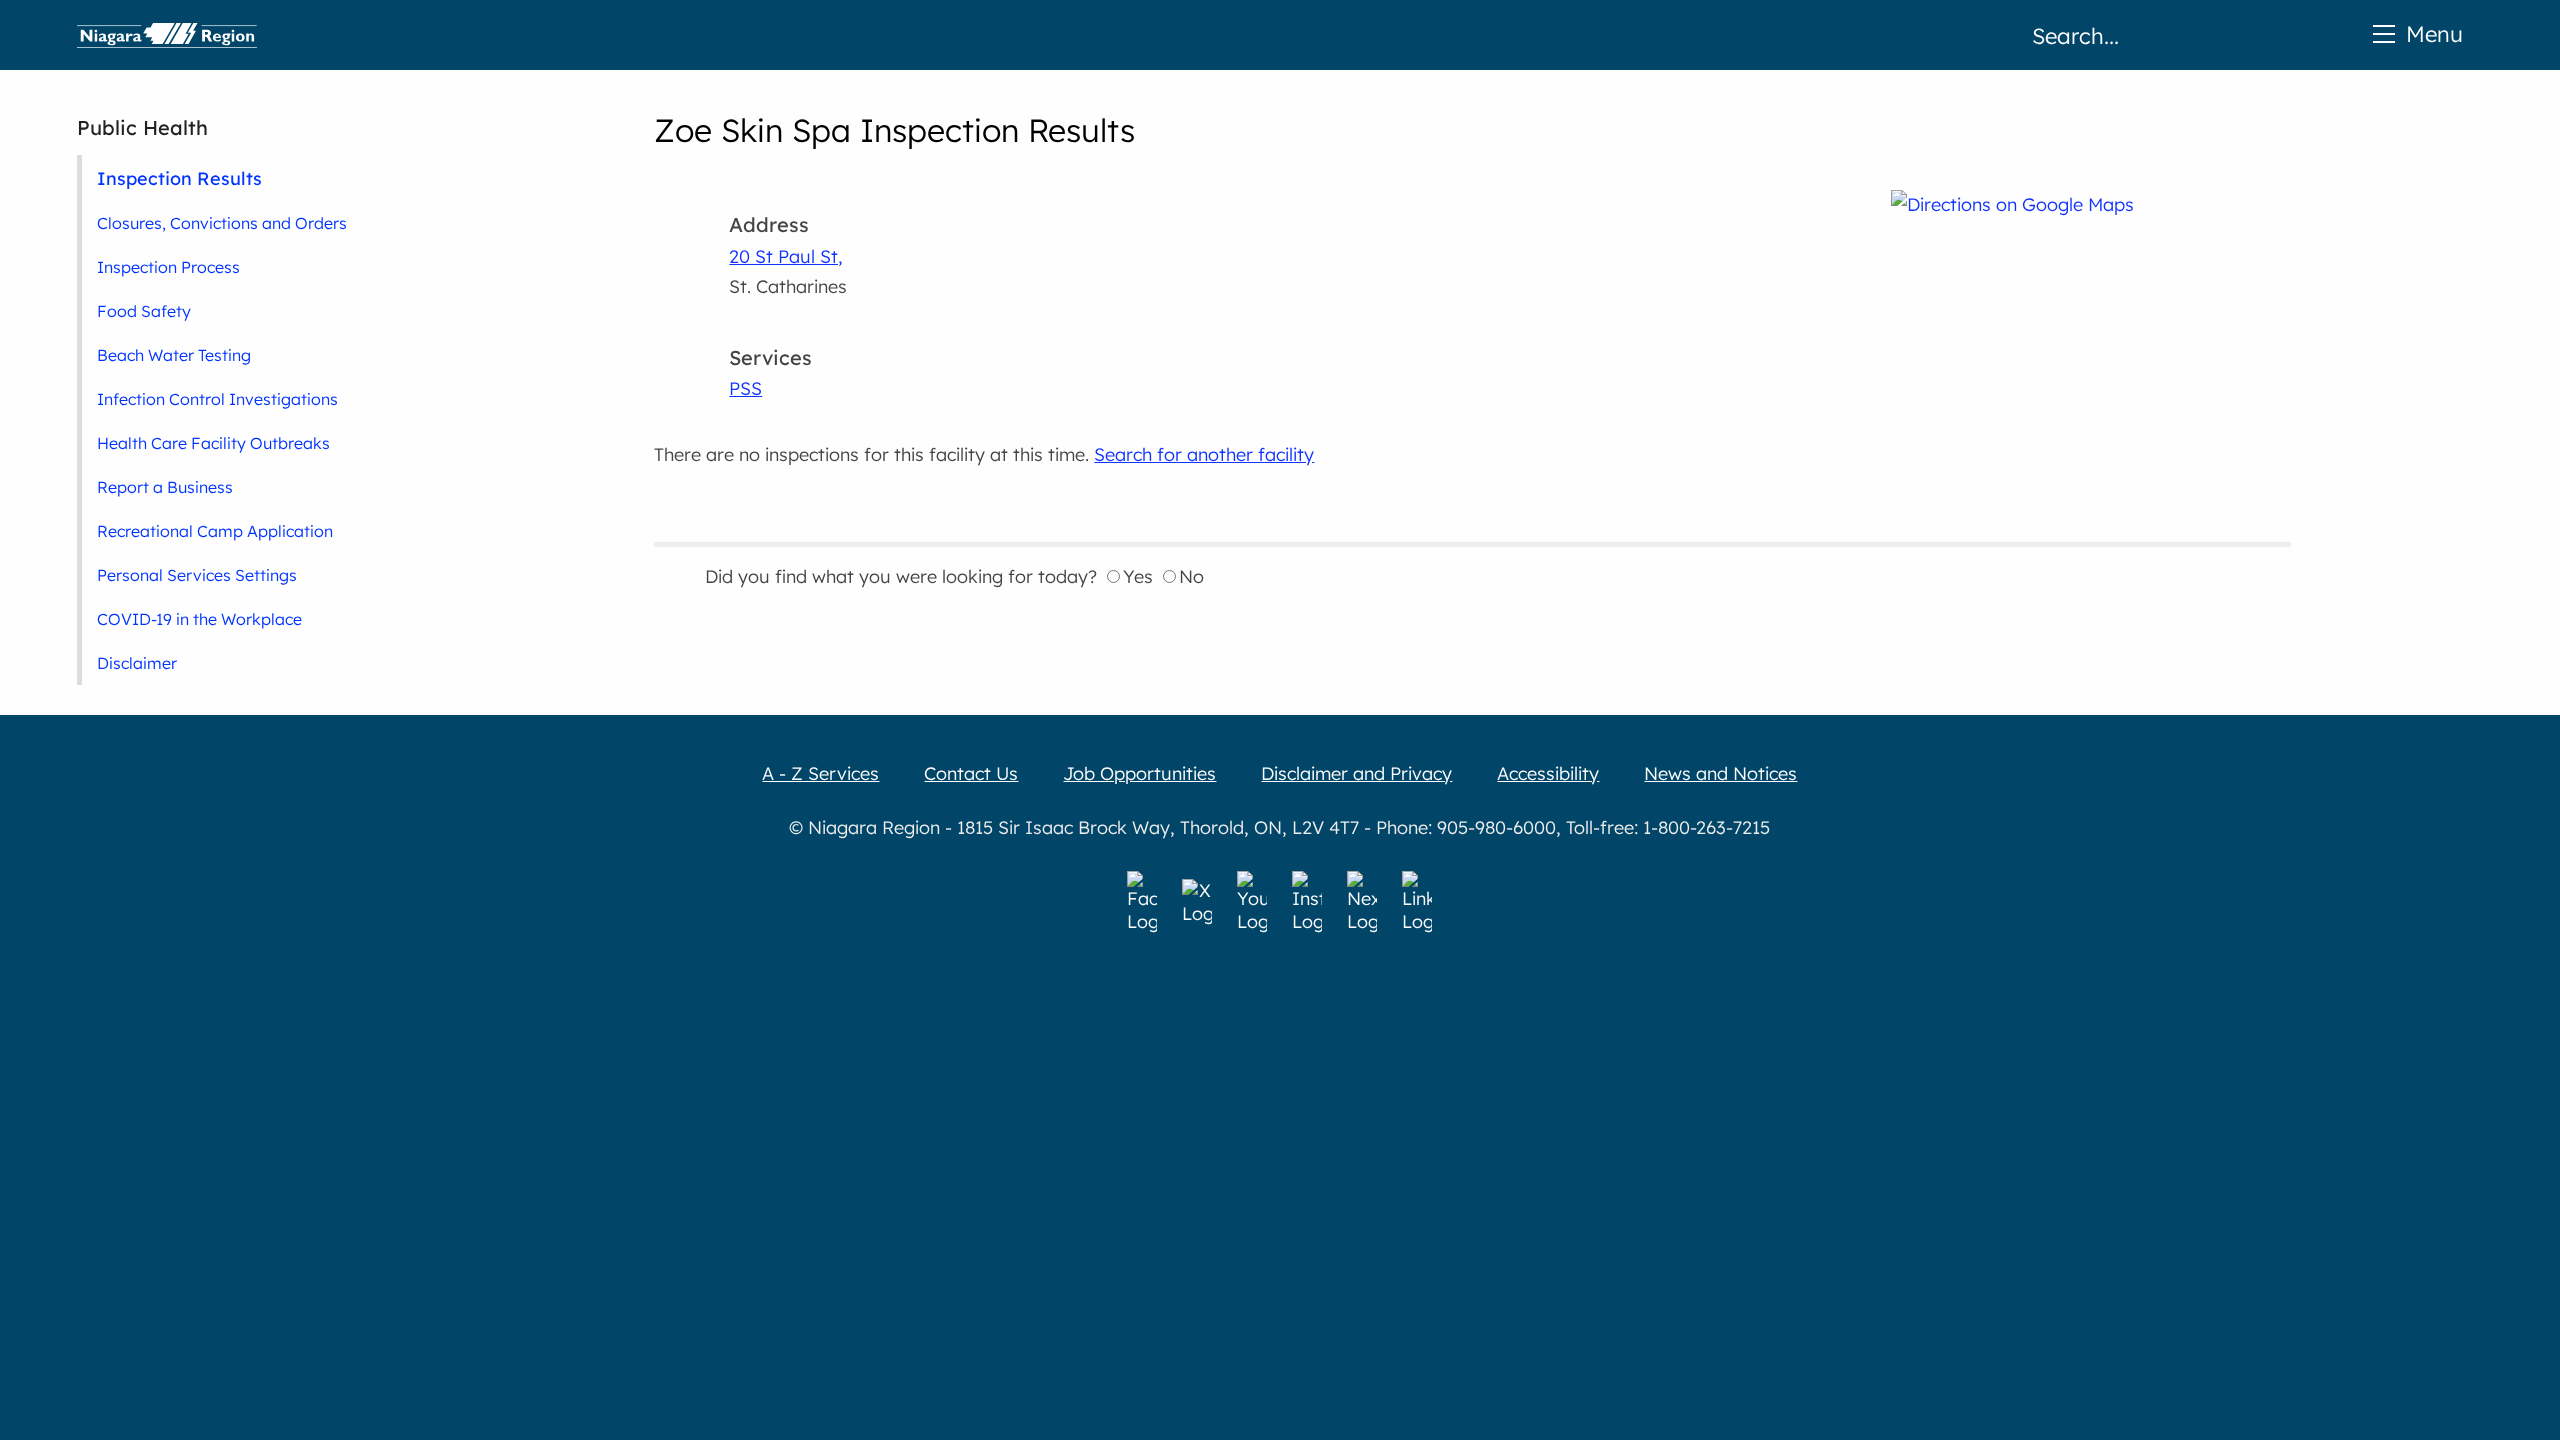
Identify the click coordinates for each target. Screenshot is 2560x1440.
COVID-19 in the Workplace (199, 619)
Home (167, 35)
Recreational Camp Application (215, 531)
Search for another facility (1204, 454)
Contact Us (971, 773)
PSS (745, 388)
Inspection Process (168, 267)
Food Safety (144, 311)
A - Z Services (820, 773)
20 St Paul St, (786, 256)
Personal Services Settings (197, 575)
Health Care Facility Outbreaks (213, 443)
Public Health (142, 127)
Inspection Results (179, 178)
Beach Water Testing (174, 355)
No (1191, 576)
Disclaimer (137, 663)
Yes (1138, 576)
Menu (2434, 33)
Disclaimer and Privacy (1356, 773)
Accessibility (1548, 773)
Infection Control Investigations (217, 399)
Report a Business (165, 487)
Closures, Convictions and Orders (222, 223)
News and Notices (1720, 773)
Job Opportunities (1139, 773)
